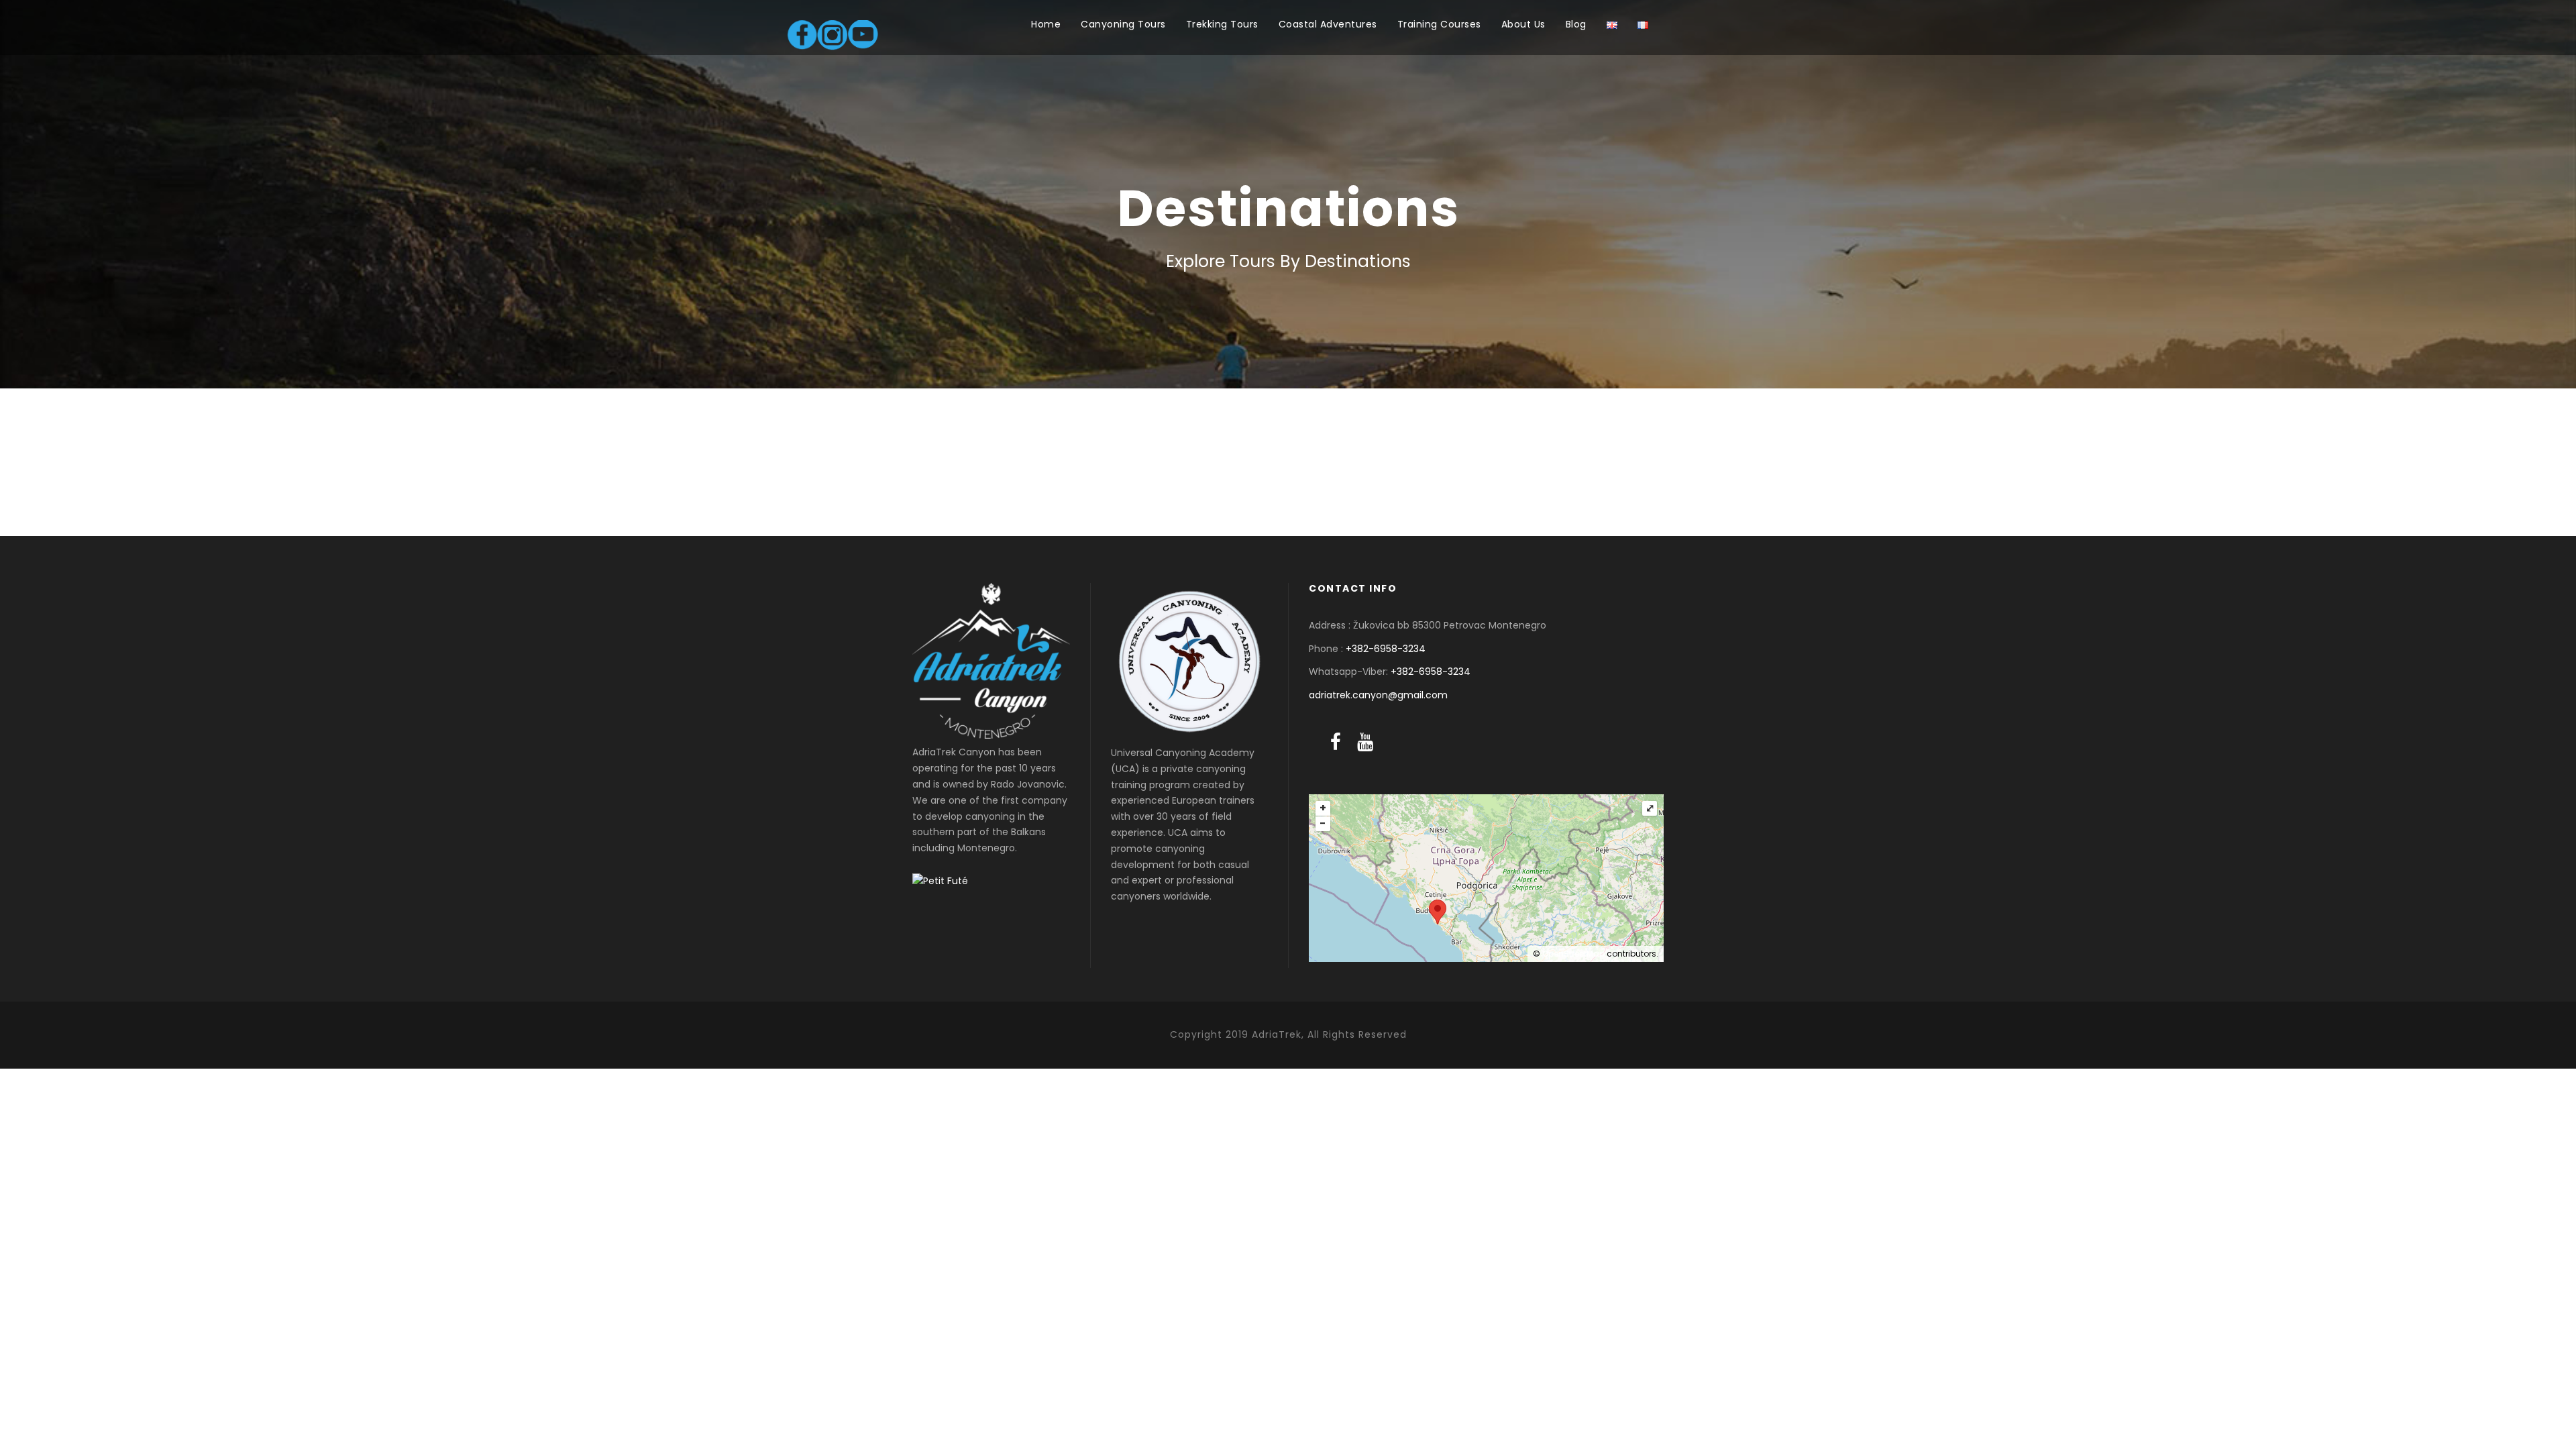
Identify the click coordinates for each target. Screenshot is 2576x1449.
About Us (1523, 24)
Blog (1576, 24)
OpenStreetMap (1573, 954)
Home (1046, 24)
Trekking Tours (1222, 24)
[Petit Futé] (940, 881)
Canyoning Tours (1123, 24)
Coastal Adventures (1328, 24)
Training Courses (1439, 24)
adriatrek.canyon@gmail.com (1378, 695)
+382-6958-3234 (1386, 649)
